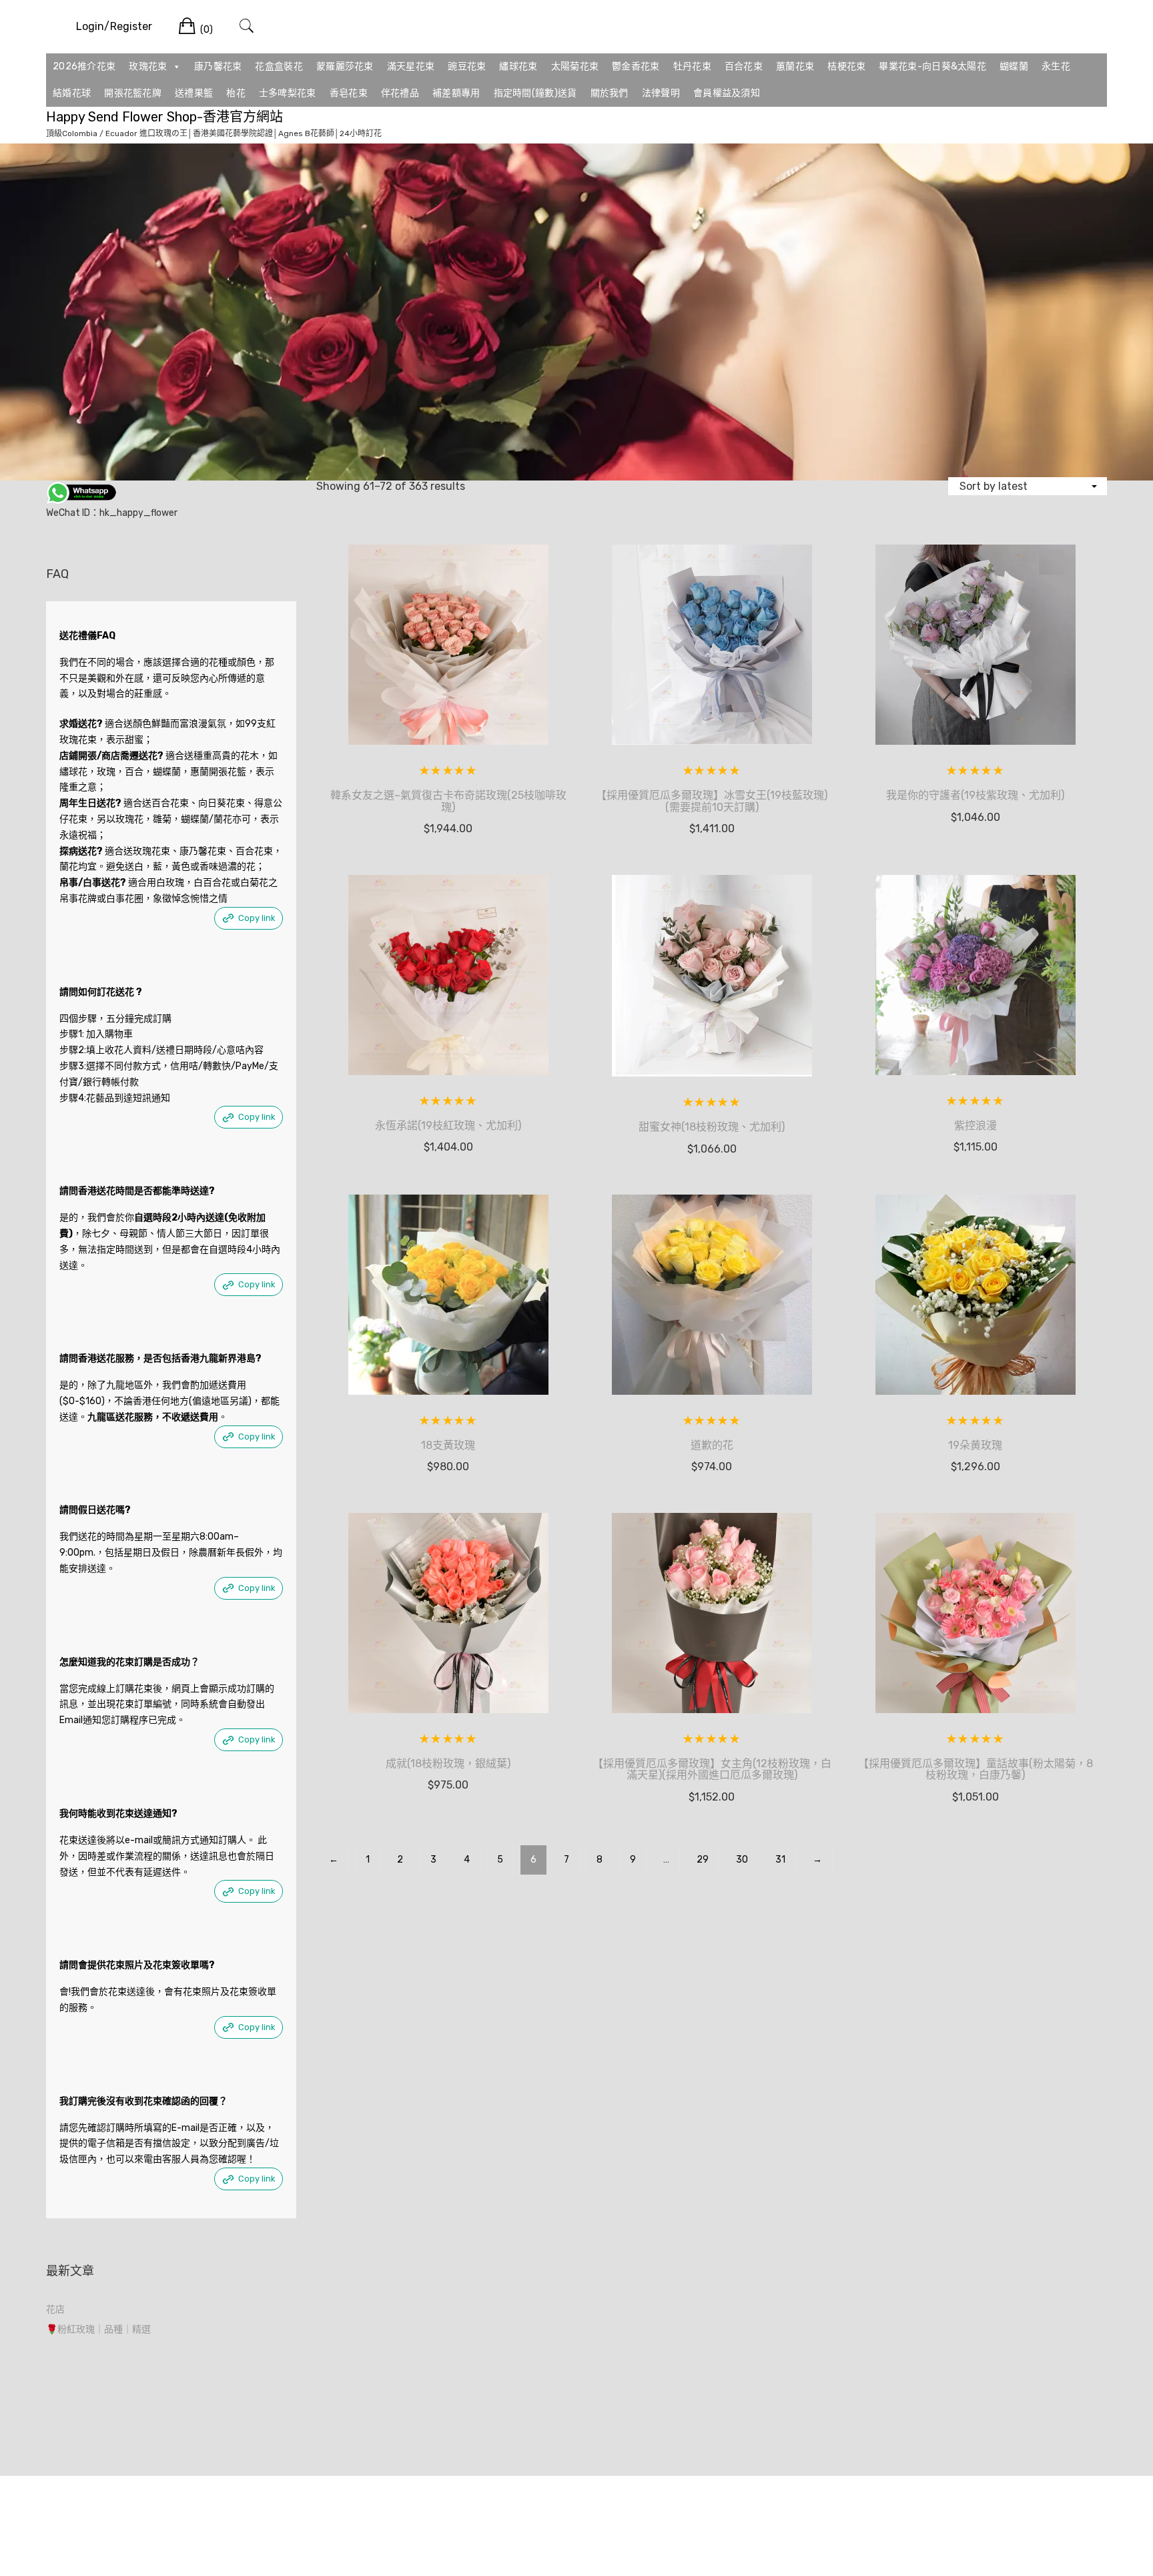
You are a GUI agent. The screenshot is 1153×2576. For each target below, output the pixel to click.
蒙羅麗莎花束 (345, 66)
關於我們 (610, 93)
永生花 (1056, 66)
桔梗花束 (846, 66)
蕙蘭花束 (795, 66)
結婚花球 (72, 93)
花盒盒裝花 (279, 66)
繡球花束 (518, 66)
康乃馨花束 (218, 66)
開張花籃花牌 (133, 93)
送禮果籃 (194, 93)
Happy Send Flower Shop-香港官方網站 (164, 117)
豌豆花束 (467, 66)
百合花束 (744, 66)
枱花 (236, 93)
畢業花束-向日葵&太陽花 (932, 66)
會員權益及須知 (727, 93)
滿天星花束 (411, 66)
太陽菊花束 (575, 66)
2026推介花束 (84, 66)
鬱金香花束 (636, 66)
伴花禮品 (400, 93)
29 (703, 1860)
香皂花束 (349, 93)
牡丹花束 (692, 66)
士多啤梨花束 (288, 93)
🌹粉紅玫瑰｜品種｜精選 (98, 2329)
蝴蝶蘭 (1014, 66)
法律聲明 (661, 93)
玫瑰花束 (148, 66)
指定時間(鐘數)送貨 (535, 93)
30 (742, 1860)
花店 (55, 2309)
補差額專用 (456, 93)
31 (780, 1860)
